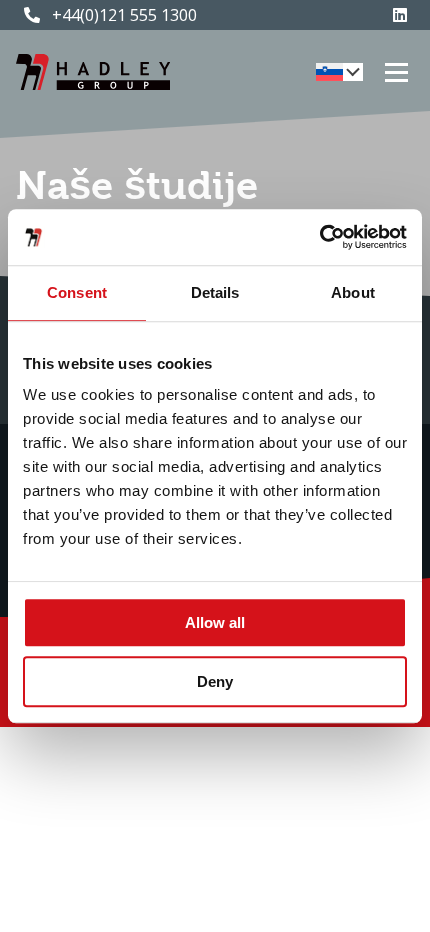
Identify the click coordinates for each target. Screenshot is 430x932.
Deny (215, 681)
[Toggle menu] (396, 72)
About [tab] (353, 292)
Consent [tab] (77, 292)
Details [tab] (215, 292)
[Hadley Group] (93, 72)
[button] (339, 72)
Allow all (215, 622)
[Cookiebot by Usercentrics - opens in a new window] (319, 237)
